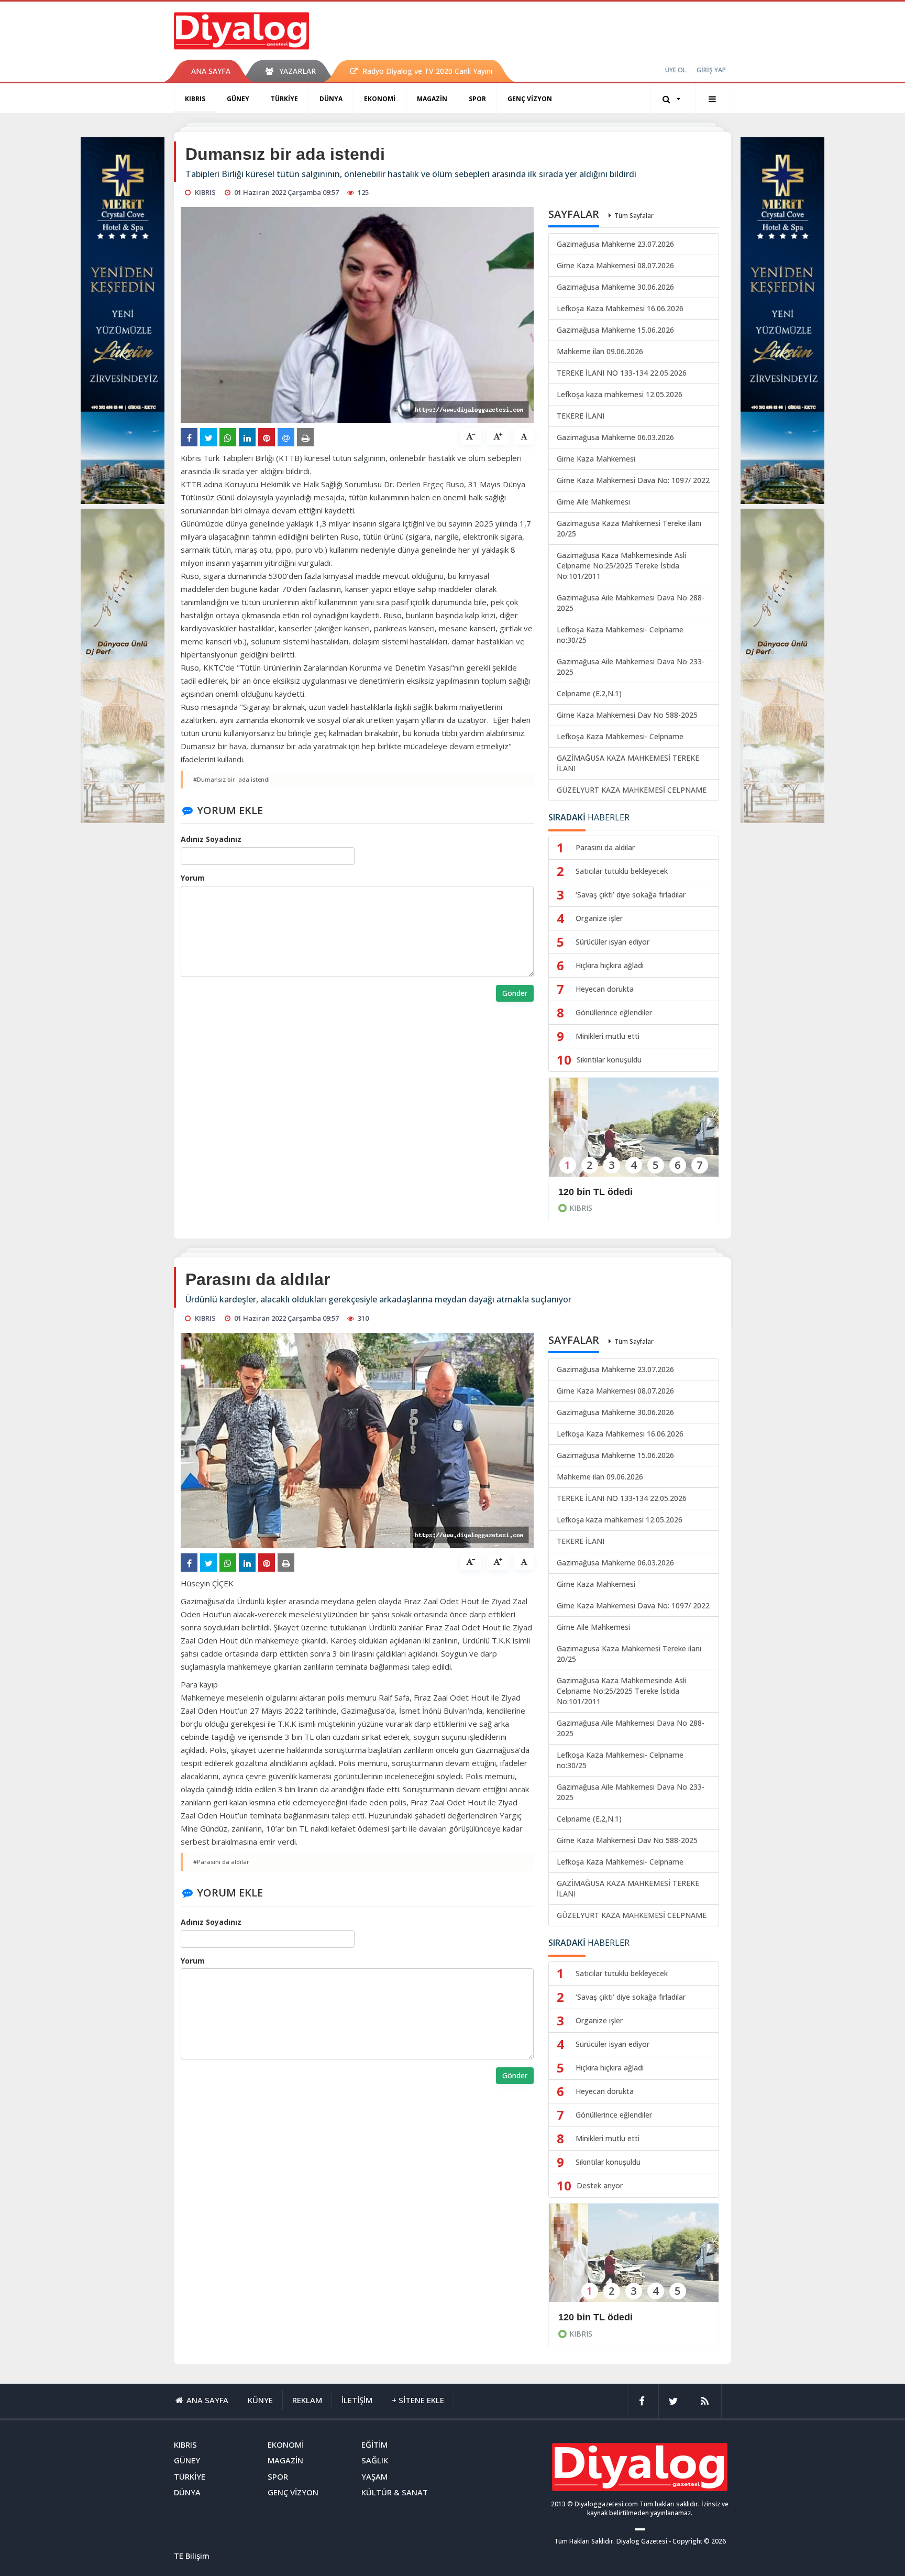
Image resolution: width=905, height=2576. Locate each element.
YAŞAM (374, 2476)
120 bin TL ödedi (595, 1192)
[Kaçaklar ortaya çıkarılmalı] (634, 2260)
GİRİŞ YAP (711, 70)
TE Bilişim (192, 2556)
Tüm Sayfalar (634, 216)
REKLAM (307, 2400)
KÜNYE (260, 2400)
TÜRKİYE (284, 99)
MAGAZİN (432, 99)
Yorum (193, 878)
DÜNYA (331, 99)
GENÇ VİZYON (530, 99)
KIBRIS (195, 99)
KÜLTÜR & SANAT (395, 2492)
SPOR (477, 99)
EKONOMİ (380, 99)
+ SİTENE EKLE (418, 2400)
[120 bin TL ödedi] (634, 1134)
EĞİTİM (374, 2445)
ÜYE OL (676, 70)
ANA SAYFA (211, 71)
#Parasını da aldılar (221, 1862)
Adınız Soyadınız (211, 839)
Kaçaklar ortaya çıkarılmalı (618, 2317)
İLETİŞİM (357, 2400)
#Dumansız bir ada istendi (231, 779)
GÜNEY (238, 99)
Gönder (515, 993)
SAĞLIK (375, 2460)
